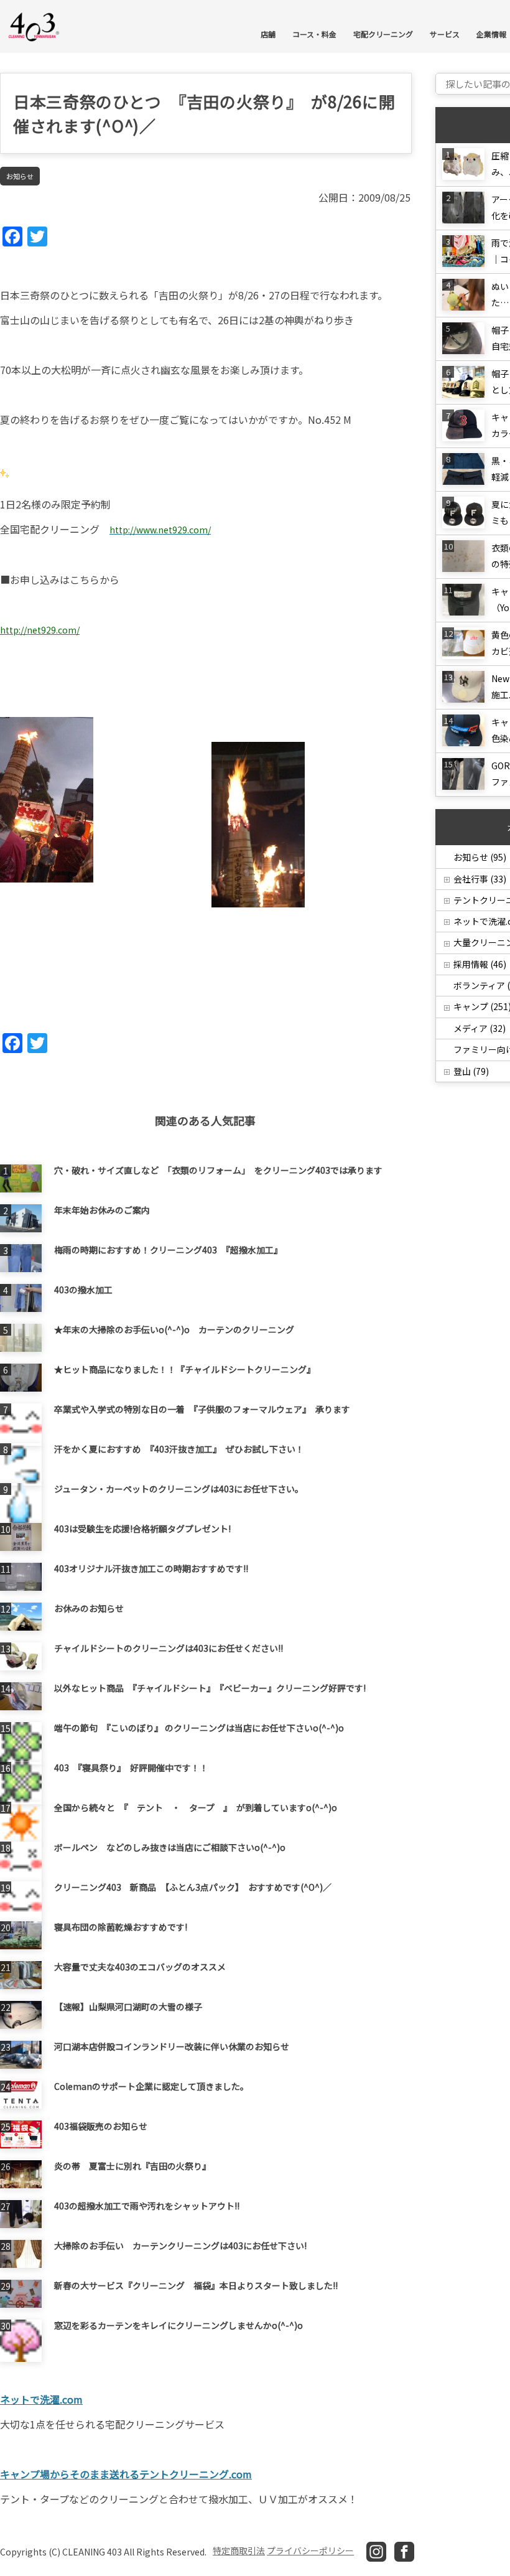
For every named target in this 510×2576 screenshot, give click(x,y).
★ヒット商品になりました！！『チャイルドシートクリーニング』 (185, 1369)
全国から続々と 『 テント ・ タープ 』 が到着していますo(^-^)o (196, 1807)
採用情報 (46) (480, 964)
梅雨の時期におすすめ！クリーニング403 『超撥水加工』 (168, 1250)
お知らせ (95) (480, 857)
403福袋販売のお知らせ (101, 2126)
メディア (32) (480, 1028)
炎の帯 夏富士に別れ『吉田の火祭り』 (132, 2166)
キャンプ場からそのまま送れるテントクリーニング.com (126, 2474)
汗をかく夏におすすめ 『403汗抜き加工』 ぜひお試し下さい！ (179, 1449)
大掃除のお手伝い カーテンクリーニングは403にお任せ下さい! (180, 2246)
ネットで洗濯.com (41, 2399)
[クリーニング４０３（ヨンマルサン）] (34, 26)
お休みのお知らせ (89, 1608)
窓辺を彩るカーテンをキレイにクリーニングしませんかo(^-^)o (178, 2325)
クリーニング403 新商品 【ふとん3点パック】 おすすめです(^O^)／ (193, 1887)
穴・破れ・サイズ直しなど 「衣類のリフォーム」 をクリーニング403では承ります (218, 1170)
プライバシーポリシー (310, 2550)
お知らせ (20, 176)
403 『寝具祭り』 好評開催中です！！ (131, 1768)
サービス (445, 34)
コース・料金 (314, 34)
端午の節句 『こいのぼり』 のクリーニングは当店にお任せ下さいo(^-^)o (199, 1728)
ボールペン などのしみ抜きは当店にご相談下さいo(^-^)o (170, 1847)
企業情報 (491, 34)
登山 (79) (471, 1071)
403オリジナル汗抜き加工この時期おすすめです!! (151, 1568)
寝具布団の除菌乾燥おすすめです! (121, 1927)
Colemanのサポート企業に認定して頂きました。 (151, 2086)
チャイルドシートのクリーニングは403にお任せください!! (169, 1648)
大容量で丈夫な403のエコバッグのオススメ (140, 1967)
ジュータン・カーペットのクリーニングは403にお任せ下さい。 (179, 1489)
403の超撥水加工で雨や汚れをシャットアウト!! (147, 2206)
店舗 (268, 34)
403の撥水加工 (83, 1290)
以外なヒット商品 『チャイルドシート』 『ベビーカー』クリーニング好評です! (210, 1688)
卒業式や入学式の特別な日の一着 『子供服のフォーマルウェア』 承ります (202, 1409)
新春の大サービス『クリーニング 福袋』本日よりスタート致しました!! (196, 2285)
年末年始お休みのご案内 (102, 1210)
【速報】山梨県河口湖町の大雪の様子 (128, 2007)
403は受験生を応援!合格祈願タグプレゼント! (142, 1529)
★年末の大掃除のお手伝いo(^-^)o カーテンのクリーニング (174, 1329)
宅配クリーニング (383, 34)
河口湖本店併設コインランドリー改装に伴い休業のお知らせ (172, 2046)
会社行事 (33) (480, 879)
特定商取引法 (239, 2550)
